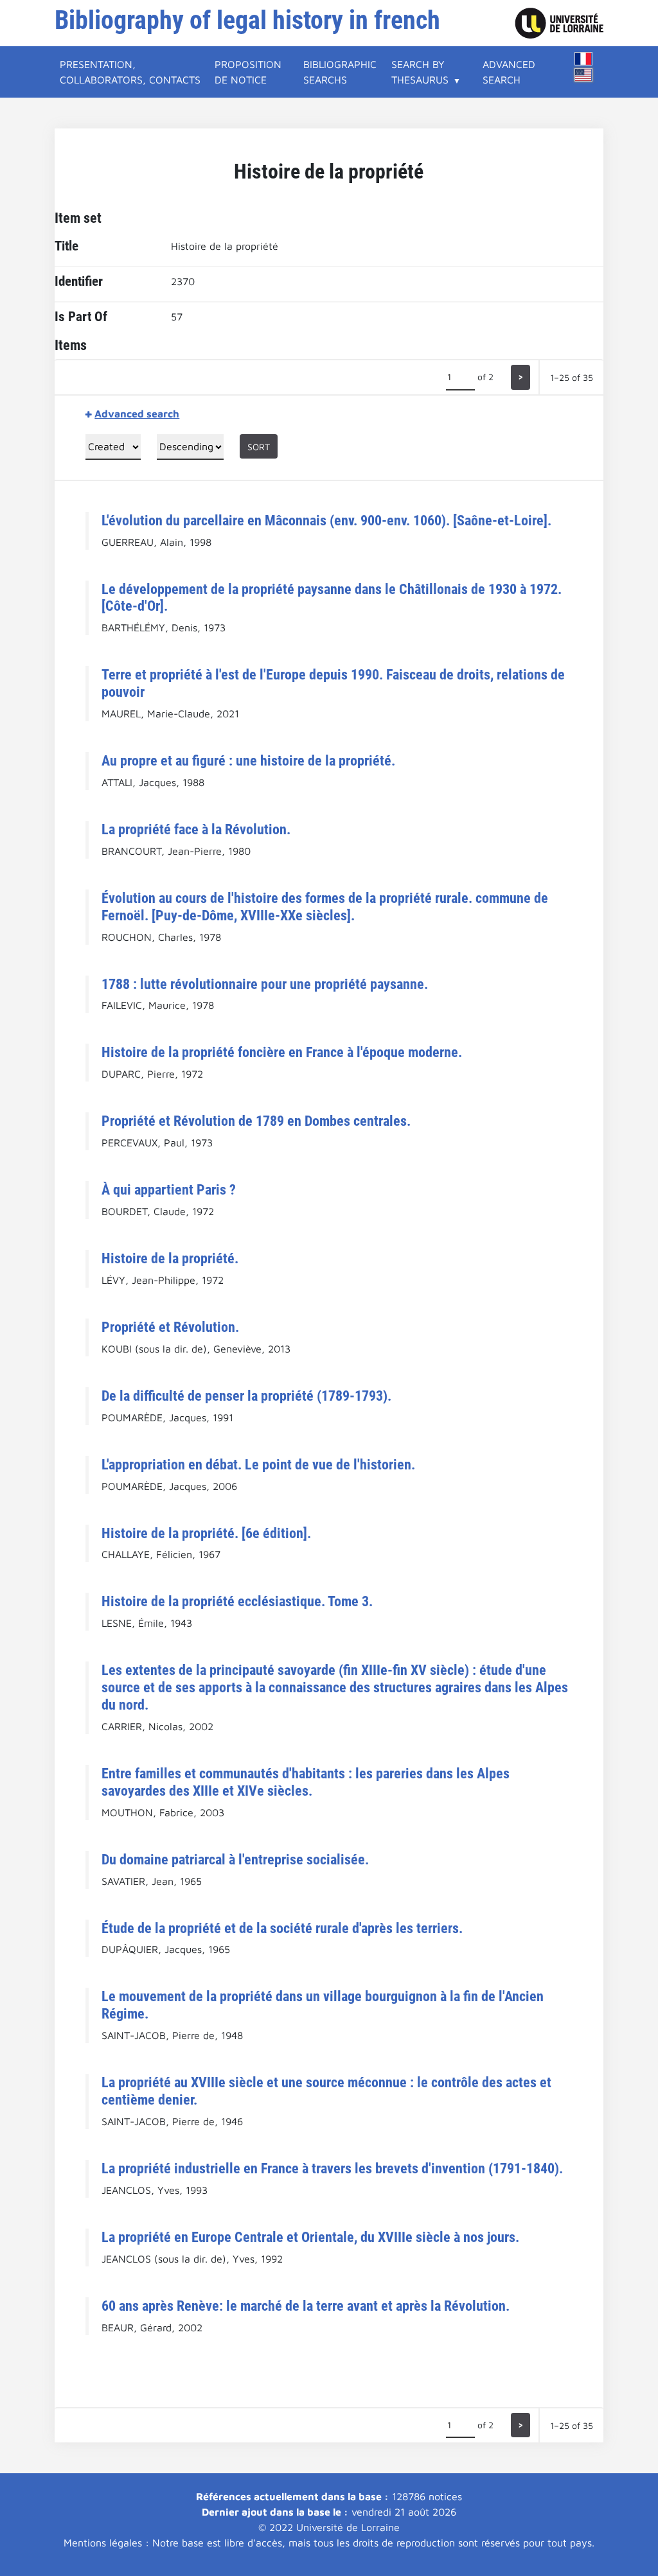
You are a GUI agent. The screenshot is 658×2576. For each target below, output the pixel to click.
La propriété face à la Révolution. (196, 829)
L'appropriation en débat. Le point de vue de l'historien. (258, 1464)
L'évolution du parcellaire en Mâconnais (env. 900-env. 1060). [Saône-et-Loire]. (326, 520)
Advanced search (509, 72)
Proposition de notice (248, 72)
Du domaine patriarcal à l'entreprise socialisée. (235, 1859)
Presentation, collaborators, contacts (130, 72)
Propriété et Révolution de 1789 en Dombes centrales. (256, 1121)
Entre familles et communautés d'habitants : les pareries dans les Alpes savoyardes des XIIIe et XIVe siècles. (306, 1782)
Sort (259, 447)
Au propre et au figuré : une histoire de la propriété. (248, 760)
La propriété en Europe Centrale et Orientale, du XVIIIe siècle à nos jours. (310, 2237)
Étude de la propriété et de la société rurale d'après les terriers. (282, 1928)
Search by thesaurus (420, 72)
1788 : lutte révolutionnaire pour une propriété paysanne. (265, 984)
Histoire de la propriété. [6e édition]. (206, 1533)
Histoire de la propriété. (170, 1258)
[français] (583, 59)
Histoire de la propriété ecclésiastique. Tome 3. (237, 1601)
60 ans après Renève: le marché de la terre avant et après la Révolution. (306, 2306)
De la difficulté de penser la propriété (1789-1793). (246, 1396)
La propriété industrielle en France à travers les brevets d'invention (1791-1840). (332, 2168)
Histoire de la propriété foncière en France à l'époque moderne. (282, 1052)
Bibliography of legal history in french (247, 20)
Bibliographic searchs (340, 72)
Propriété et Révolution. (170, 1327)
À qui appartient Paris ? (169, 1189)
